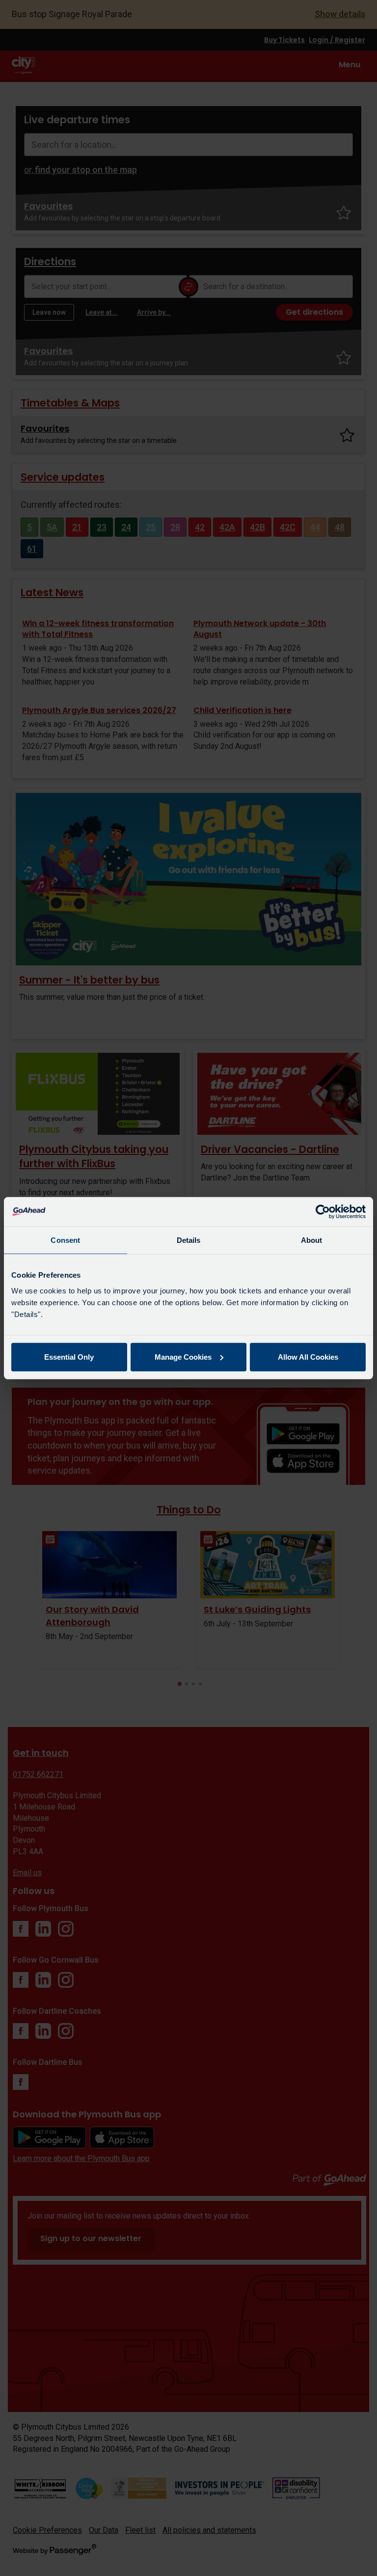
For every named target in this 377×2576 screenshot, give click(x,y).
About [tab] (312, 1240)
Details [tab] (189, 1240)
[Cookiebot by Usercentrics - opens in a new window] (323, 1212)
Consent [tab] (65, 1240)
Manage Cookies (183, 1357)
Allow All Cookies (308, 1357)
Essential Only (69, 1357)
